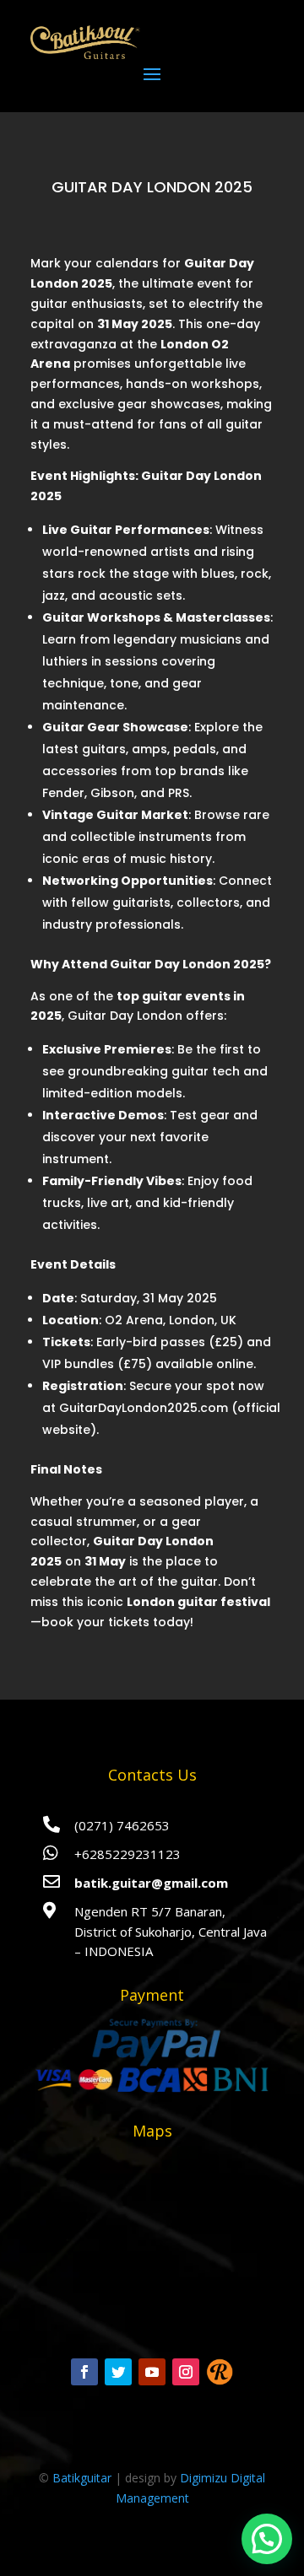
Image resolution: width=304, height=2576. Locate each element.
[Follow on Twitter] (118, 2372)
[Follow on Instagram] (186, 2372)
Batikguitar (82, 2478)
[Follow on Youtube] (152, 2372)
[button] (267, 2539)
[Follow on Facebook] (84, 2372)
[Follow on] (220, 2372)
